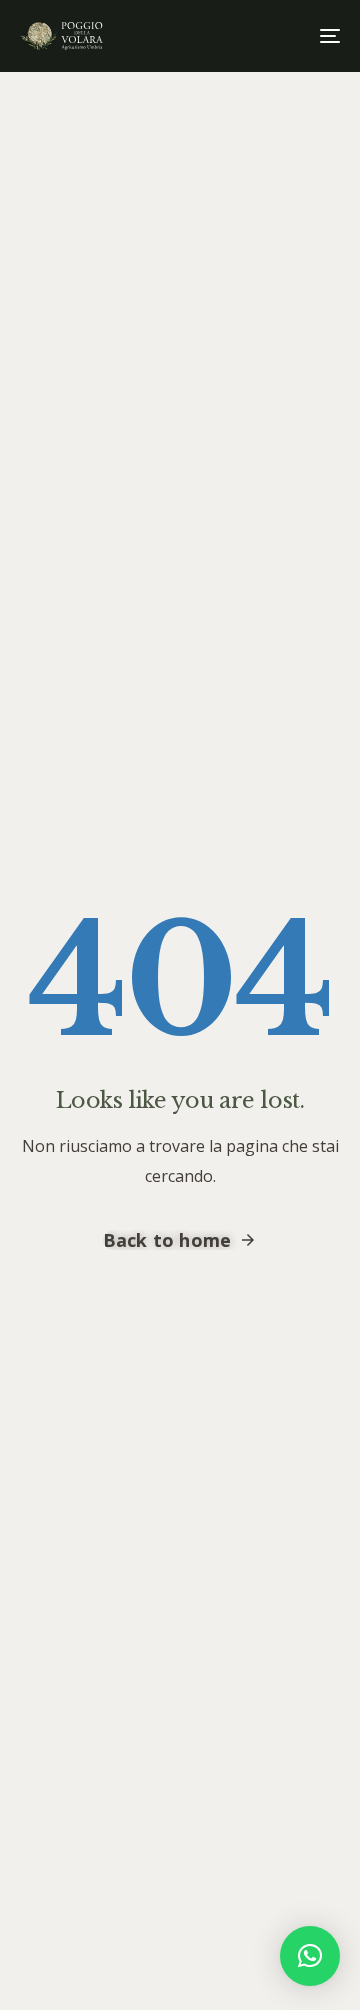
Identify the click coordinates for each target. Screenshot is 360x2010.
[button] (310, 1956)
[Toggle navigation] (286, 36)
